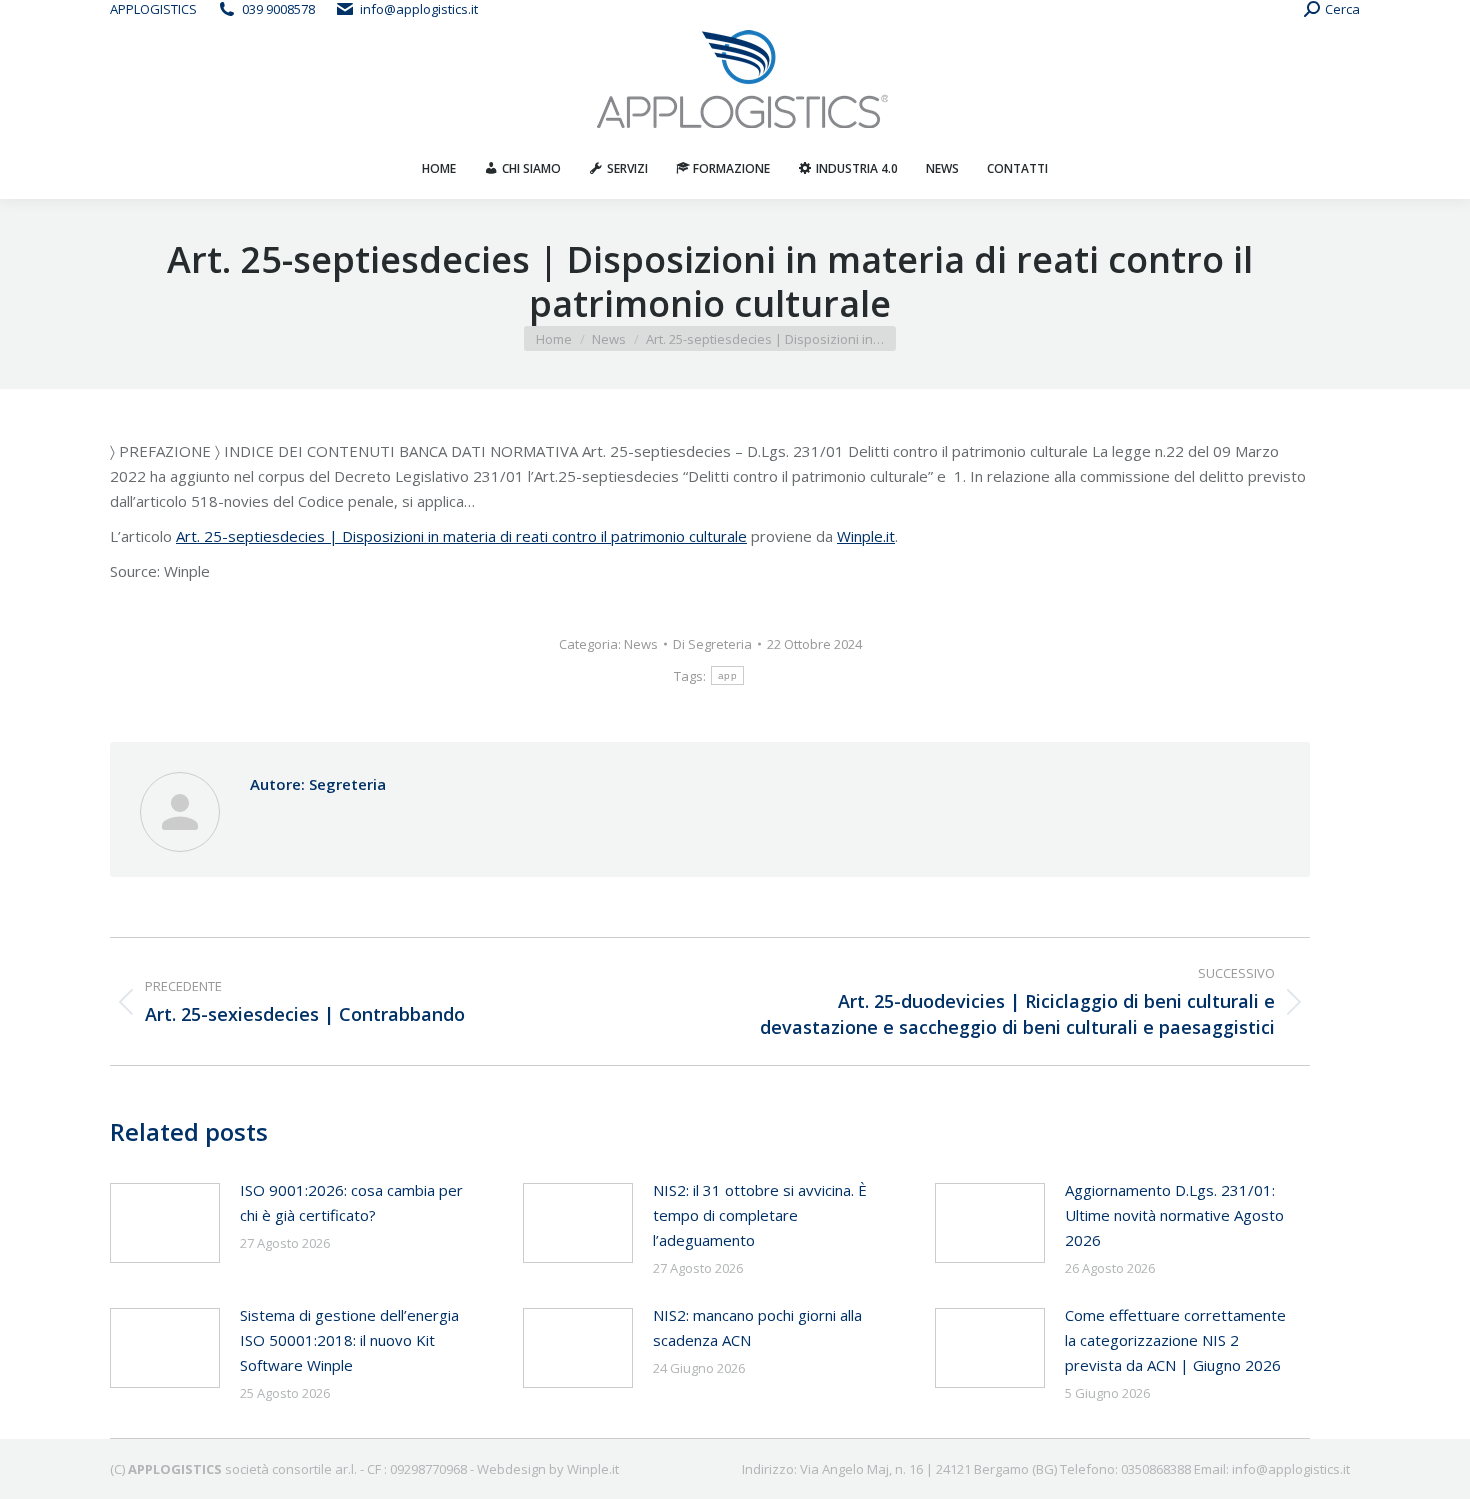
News (641, 644)
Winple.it (866, 536)
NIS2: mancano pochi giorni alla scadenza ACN (757, 1327)
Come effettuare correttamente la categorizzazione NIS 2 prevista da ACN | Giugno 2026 (1175, 1340)
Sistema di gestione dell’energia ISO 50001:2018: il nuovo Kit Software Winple (349, 1340)
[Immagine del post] (165, 1223)
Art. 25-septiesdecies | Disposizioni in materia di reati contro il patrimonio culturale (461, 536)
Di (712, 644)
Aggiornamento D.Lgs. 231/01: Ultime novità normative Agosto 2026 (1174, 1215)
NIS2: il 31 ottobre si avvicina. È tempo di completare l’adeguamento (760, 1215)
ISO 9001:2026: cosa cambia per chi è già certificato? (351, 1202)
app (727, 675)
